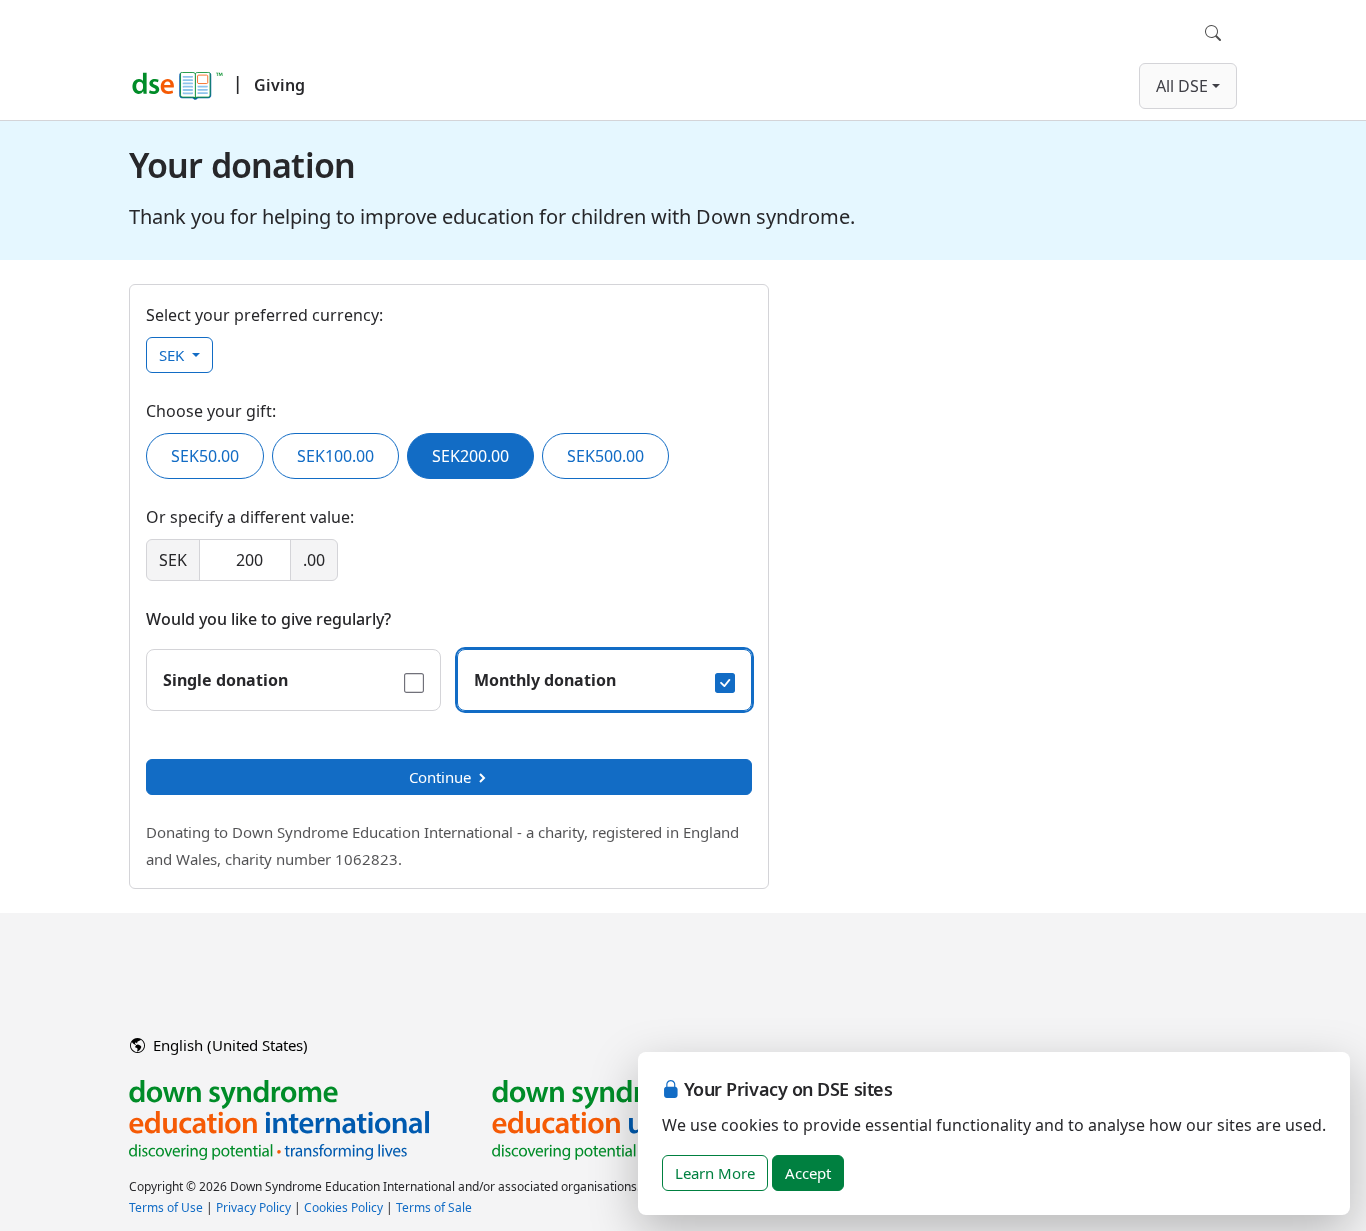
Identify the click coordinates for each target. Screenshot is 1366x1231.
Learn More (715, 1173)
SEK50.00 (205, 456)
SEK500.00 (605, 456)
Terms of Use (166, 1207)
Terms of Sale (434, 1207)
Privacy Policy (253, 1207)
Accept (808, 1173)
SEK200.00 (470, 456)
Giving (279, 85)
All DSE (1182, 86)
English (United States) (228, 1045)
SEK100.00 (335, 456)
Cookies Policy (343, 1207)
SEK (173, 355)
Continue (440, 777)
